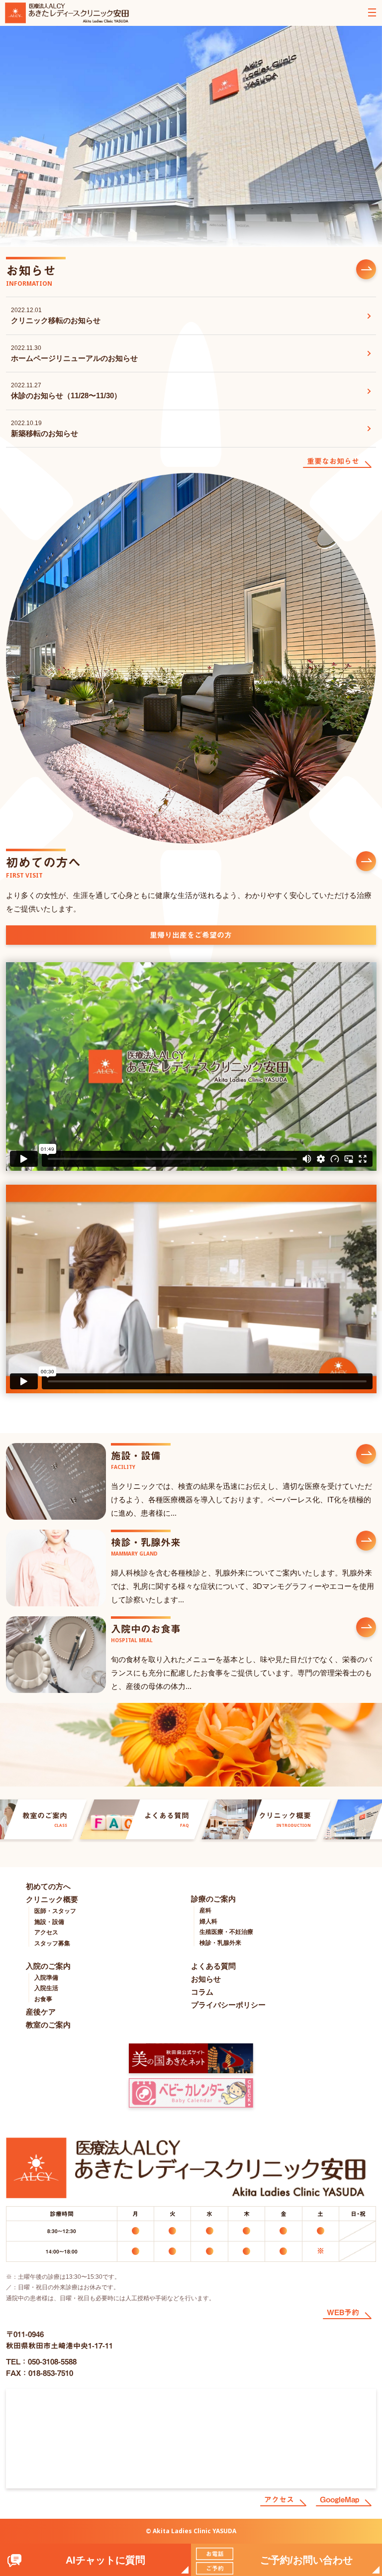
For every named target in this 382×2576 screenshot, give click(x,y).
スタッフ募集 (52, 1943)
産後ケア (41, 2012)
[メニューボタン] (372, 12)
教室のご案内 (48, 2025)
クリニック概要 (52, 1899)
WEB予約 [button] (343, 2312)
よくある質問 (213, 1966)
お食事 (43, 1999)
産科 (205, 1910)
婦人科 (208, 1921)
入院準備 (46, 1978)
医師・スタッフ (55, 1911)
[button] (286, 2560)
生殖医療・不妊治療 (226, 1932)
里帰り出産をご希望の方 (191, 935)
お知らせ (206, 1979)
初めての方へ (48, 1886)
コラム (202, 1992)
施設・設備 (49, 1922)
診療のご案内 (213, 1899)
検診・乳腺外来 (220, 1943)
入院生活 (46, 1988)
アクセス (46, 1932)
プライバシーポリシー (228, 2005)
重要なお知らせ (333, 461)
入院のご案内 (48, 1966)
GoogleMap (339, 2500)
